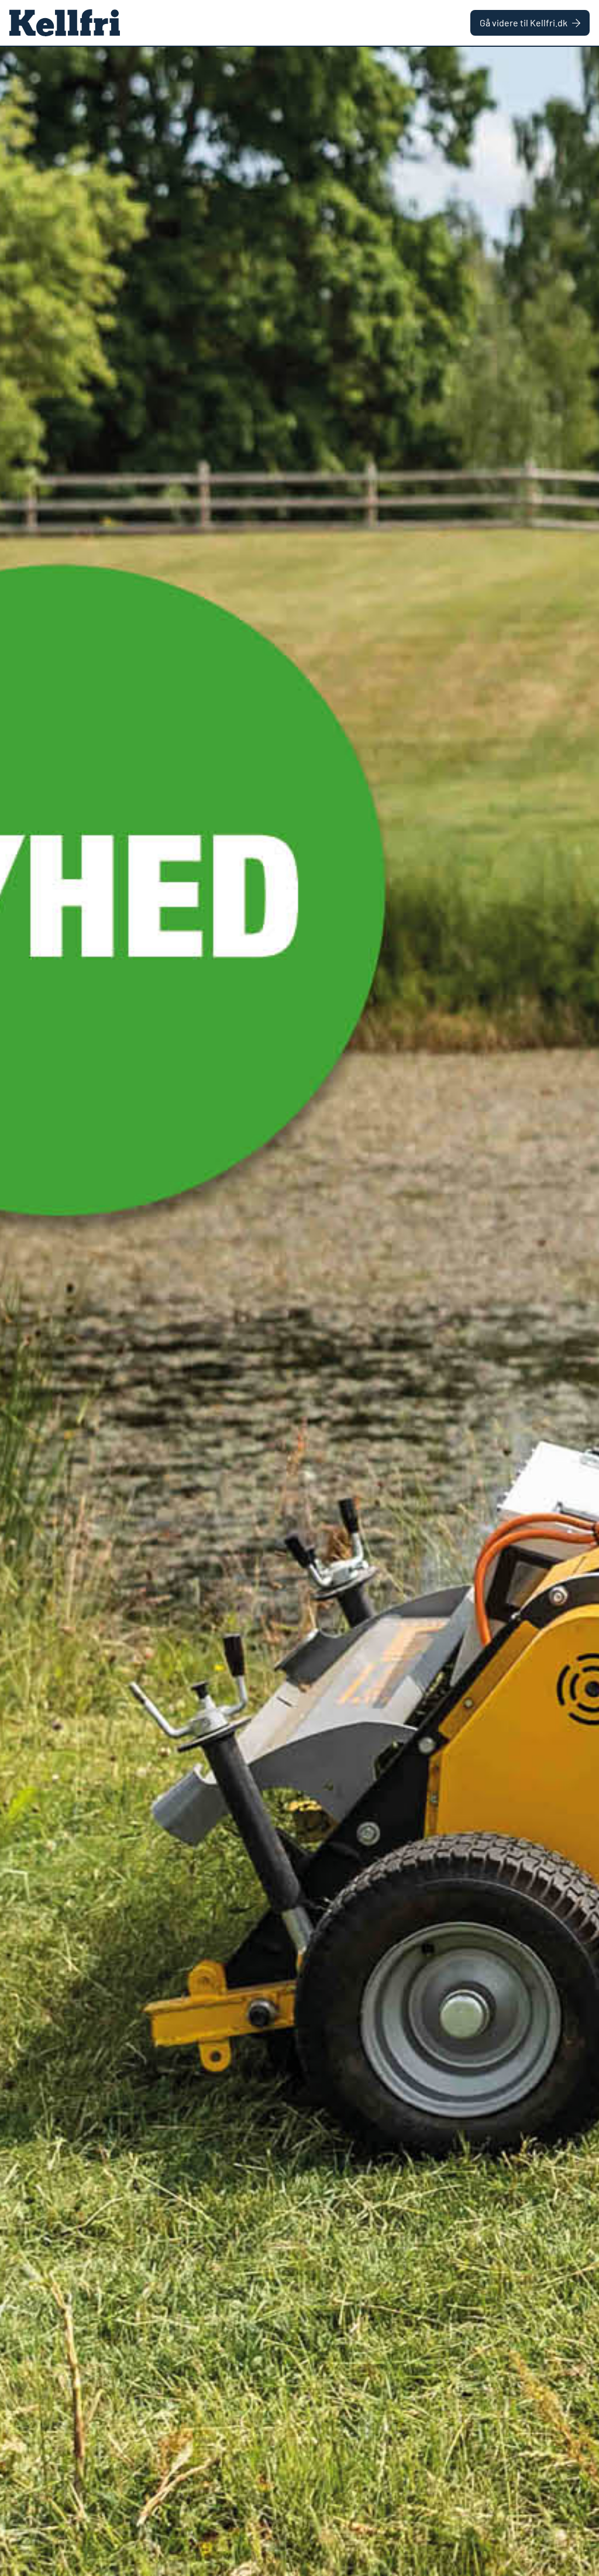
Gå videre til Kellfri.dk (524, 23)
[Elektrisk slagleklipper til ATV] (299, 1311)
